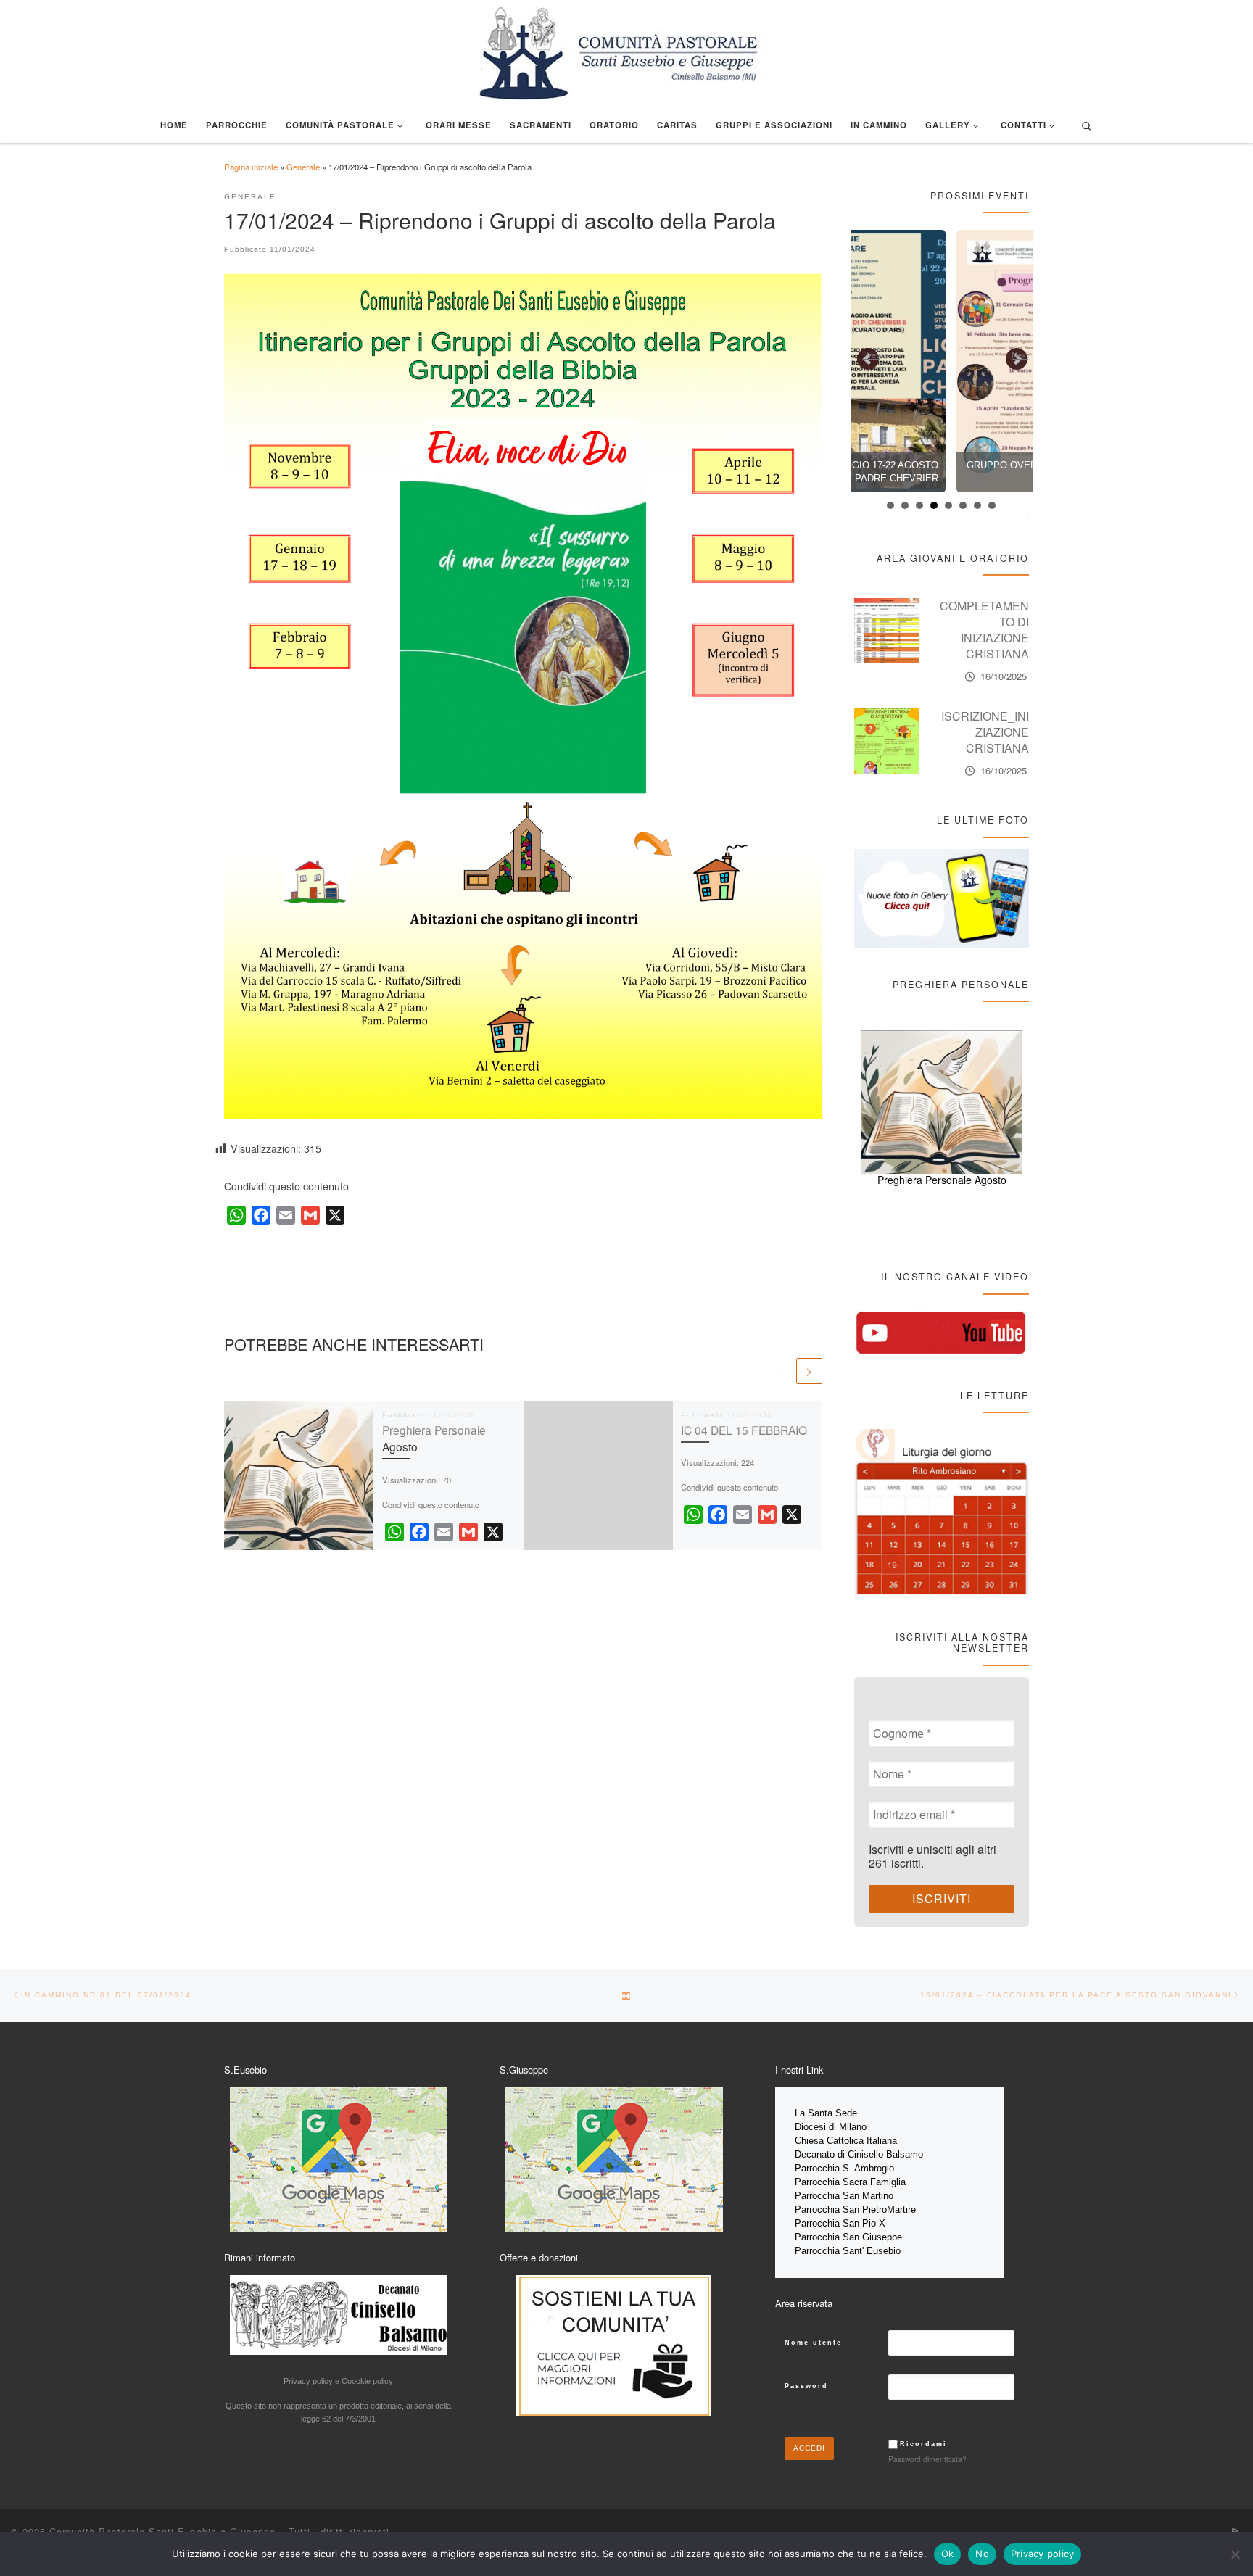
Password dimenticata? (927, 2459)
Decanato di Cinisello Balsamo (859, 2154)
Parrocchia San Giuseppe (848, 2237)
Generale (303, 167)
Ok (948, 2554)
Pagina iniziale (251, 167)
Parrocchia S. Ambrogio (844, 2168)
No (982, 2554)
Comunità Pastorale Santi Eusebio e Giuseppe (162, 2531)
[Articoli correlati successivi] (809, 1371)
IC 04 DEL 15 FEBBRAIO (744, 1430)
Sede (848, 2113)
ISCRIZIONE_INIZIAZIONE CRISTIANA (985, 732)
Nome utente (813, 2343)
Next (1020, 355)
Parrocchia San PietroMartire (855, 2210)
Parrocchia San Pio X (840, 2223)
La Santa (815, 2113)
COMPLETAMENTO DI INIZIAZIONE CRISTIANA (984, 630)
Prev (872, 355)
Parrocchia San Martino (844, 2196)
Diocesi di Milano (831, 2127)
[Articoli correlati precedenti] (781, 1371)
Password (806, 2386)
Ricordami (923, 2444)
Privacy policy (1043, 2554)
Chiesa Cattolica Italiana (846, 2141)
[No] (1235, 2554)
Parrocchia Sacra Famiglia (850, 2182)
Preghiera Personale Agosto (942, 1180)
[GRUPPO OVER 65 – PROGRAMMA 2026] (942, 361)
